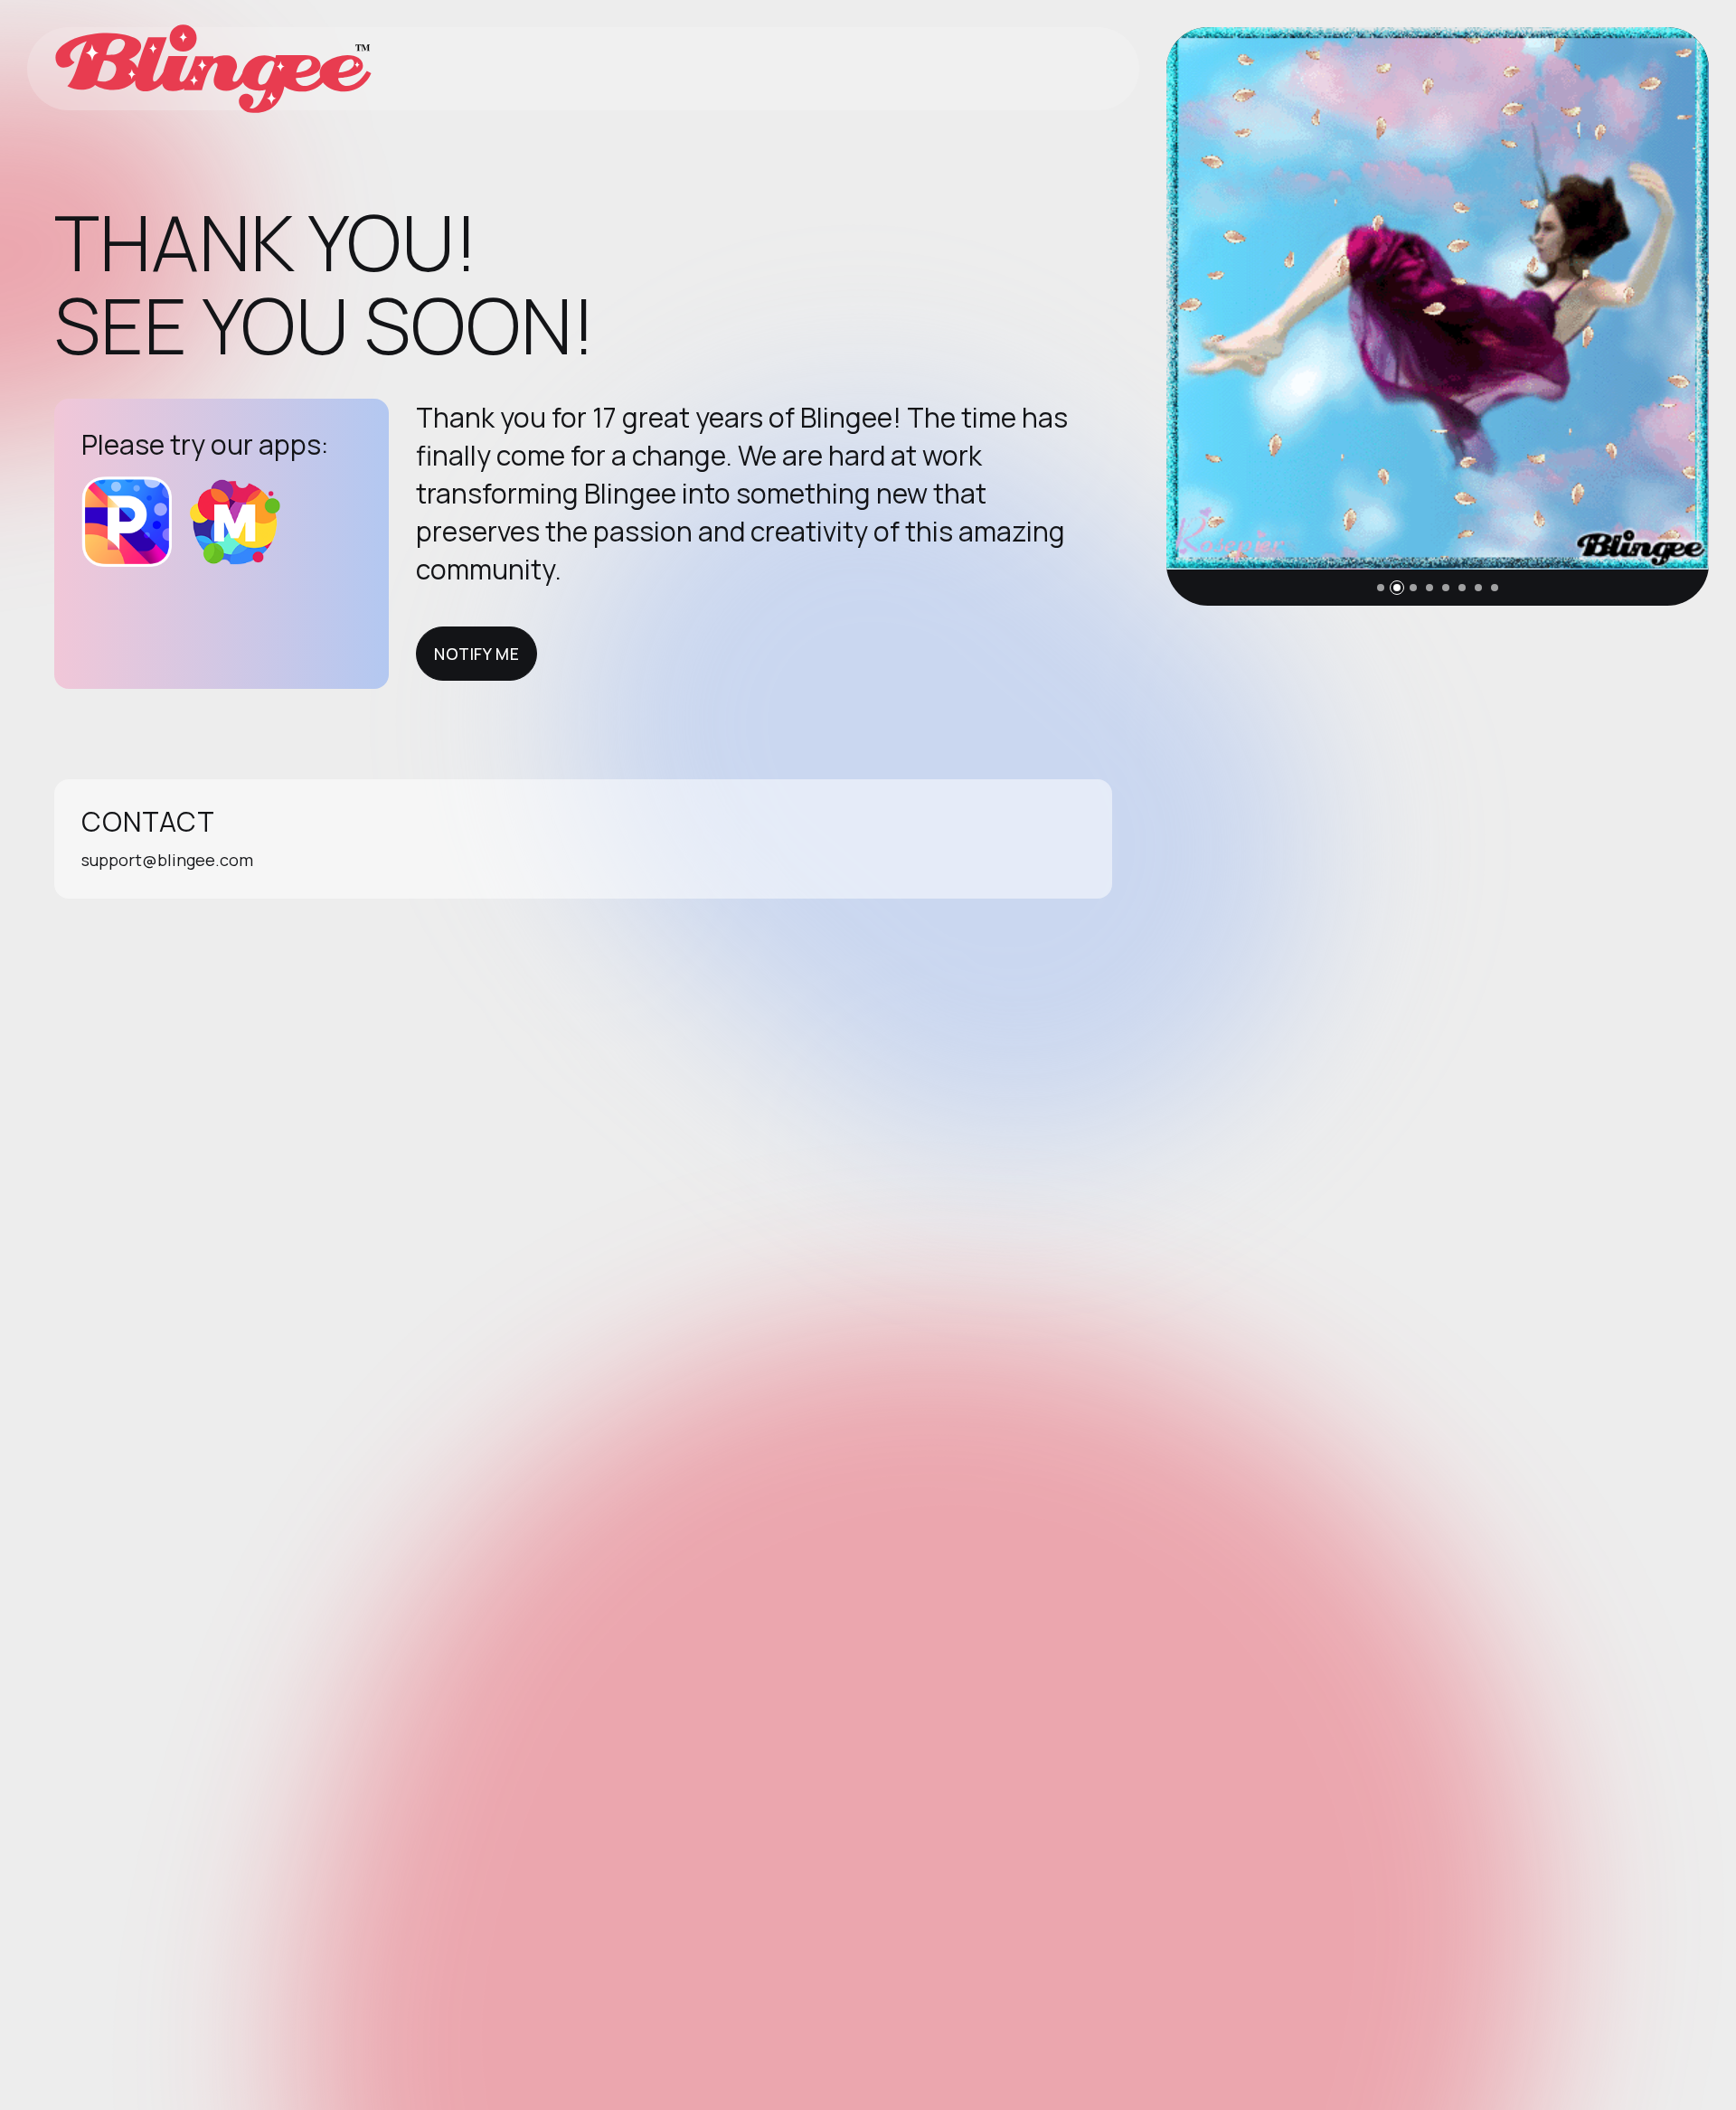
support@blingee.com (167, 860)
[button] (1381, 588)
